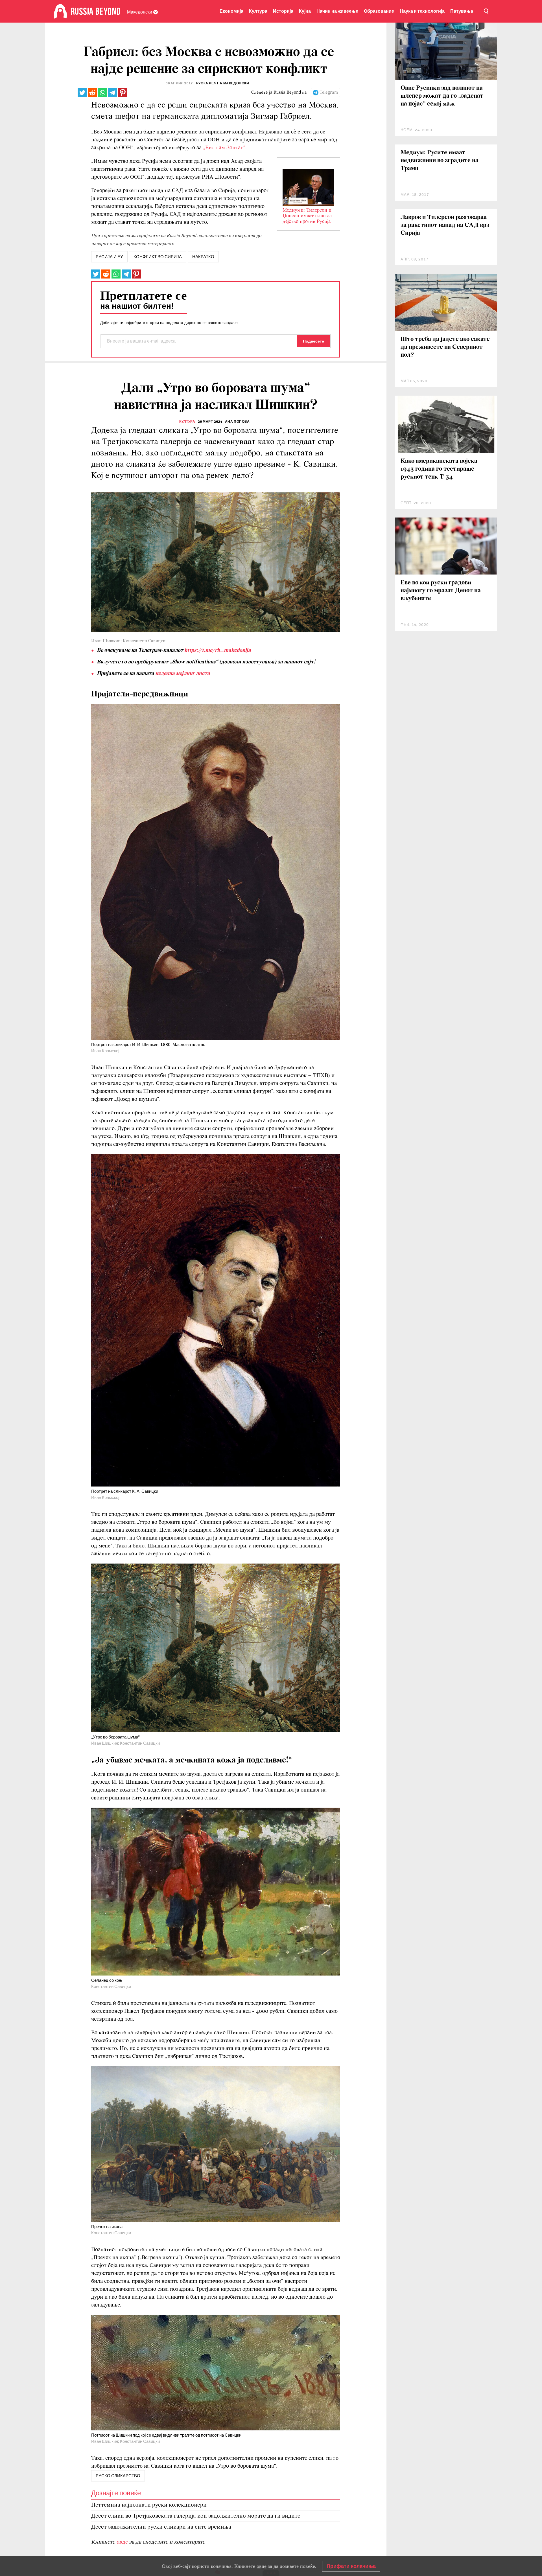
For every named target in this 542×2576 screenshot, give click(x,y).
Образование (379, 11)
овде (123, 2542)
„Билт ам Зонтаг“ (224, 148)
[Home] (60, 11)
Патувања (462, 11)
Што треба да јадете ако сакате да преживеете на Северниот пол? (445, 347)
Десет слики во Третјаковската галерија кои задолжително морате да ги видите (196, 2516)
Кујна (305, 11)
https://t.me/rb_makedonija (218, 650)
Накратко (203, 257)
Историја (283, 11)
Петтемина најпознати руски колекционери (149, 2505)
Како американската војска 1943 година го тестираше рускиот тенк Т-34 (439, 469)
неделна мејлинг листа (183, 674)
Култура (258, 11)
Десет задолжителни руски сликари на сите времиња (161, 2527)
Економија (231, 11)
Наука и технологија (422, 11)
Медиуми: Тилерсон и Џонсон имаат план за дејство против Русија (307, 216)
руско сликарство (118, 2476)
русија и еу (109, 257)
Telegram (329, 93)
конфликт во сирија (158, 257)
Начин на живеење (337, 11)
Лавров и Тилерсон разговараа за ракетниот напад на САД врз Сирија (445, 225)
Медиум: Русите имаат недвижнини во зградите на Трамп (440, 161)
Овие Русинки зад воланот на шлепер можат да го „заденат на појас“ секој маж (442, 96)
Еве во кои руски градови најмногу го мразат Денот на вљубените (441, 591)
